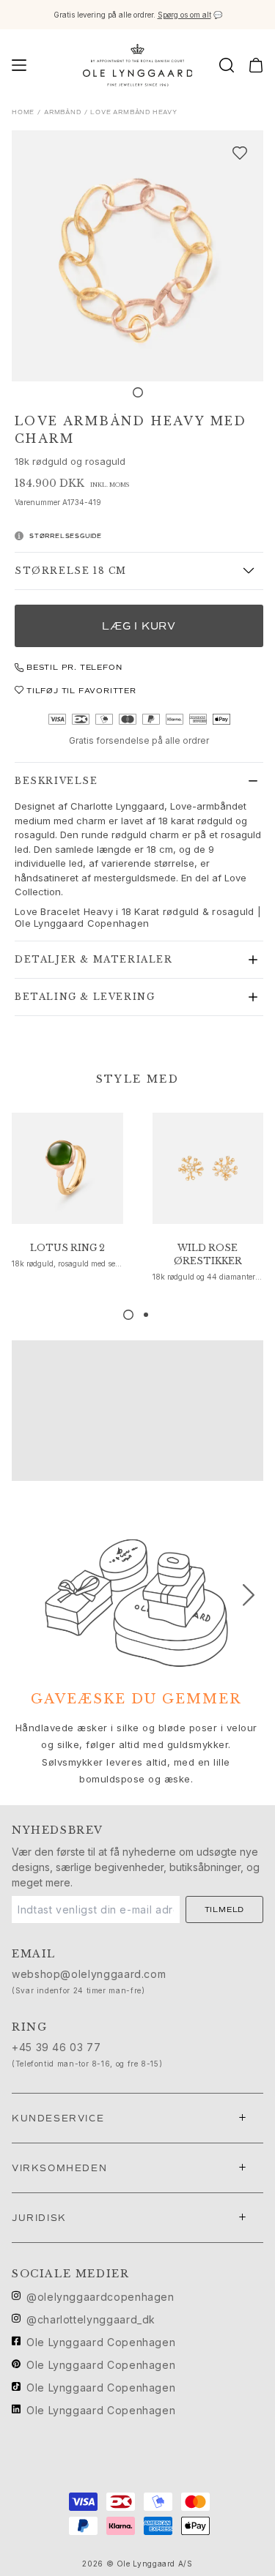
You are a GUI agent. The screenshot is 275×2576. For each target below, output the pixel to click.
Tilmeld (225, 1909)
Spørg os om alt (184, 15)
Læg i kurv (139, 626)
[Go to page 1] (128, 1315)
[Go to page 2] (146, 1315)
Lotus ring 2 (67, 1248)
